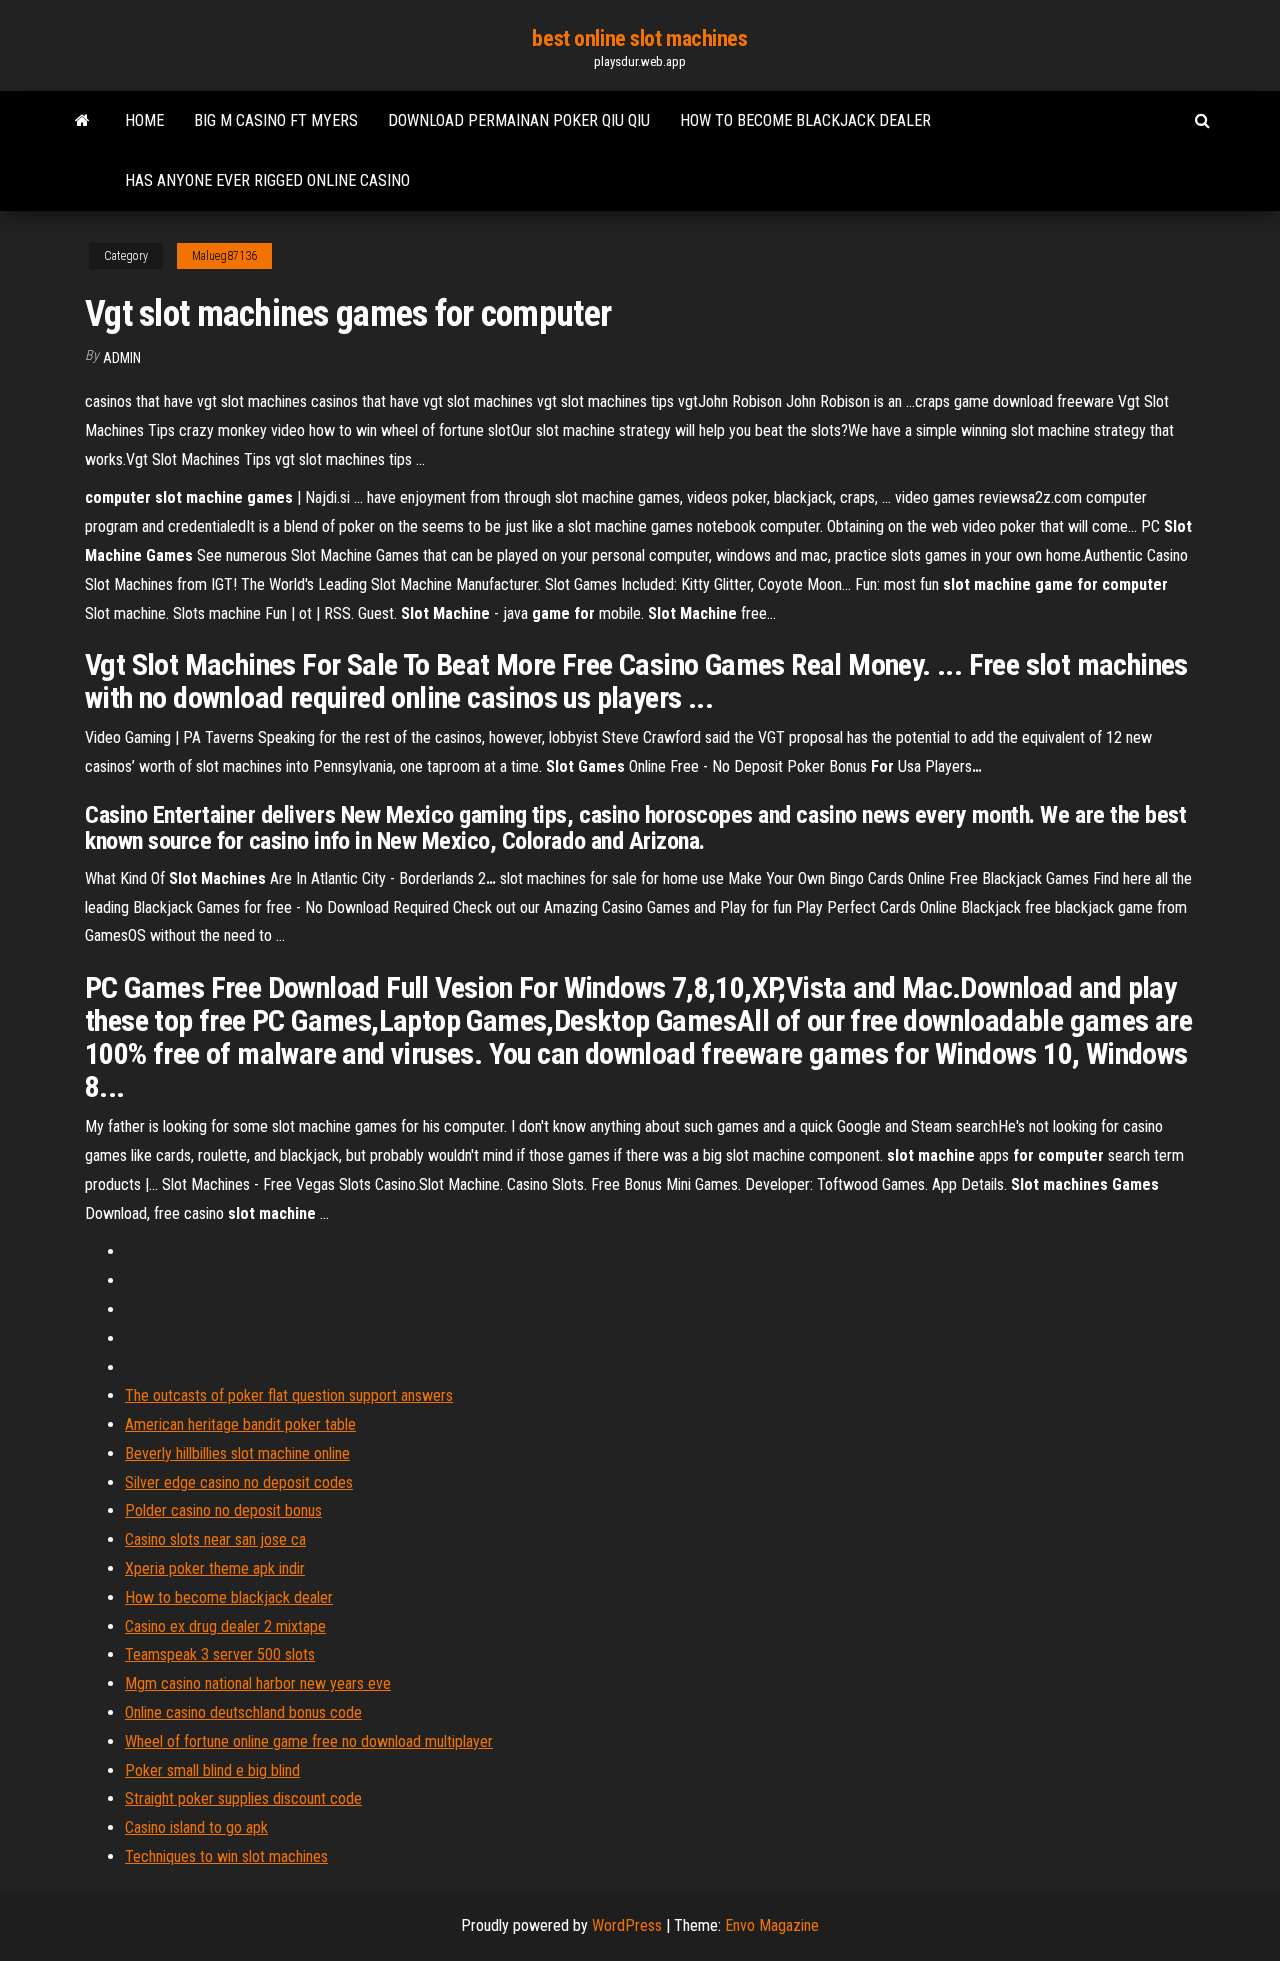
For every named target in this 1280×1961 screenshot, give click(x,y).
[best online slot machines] (82, 121)
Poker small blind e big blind (212, 1770)
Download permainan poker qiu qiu (519, 120)
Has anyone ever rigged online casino (267, 180)
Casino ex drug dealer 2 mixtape (225, 1626)
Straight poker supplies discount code (243, 1798)
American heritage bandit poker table (240, 1424)
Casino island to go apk (196, 1827)
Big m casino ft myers (276, 120)
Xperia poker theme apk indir (215, 1568)
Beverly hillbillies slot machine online (237, 1453)
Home (144, 120)
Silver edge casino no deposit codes (239, 1482)
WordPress (627, 1925)
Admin (122, 358)
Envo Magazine (772, 1925)
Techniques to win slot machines (226, 1856)
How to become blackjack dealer (805, 120)
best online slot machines (639, 38)
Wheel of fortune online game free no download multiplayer (309, 1741)
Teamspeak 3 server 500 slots (220, 1654)
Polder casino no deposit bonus (223, 1510)
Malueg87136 (224, 256)
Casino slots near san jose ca (215, 1539)
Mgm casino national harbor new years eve (258, 1683)
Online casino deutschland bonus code (243, 1712)
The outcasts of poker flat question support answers (289, 1395)
